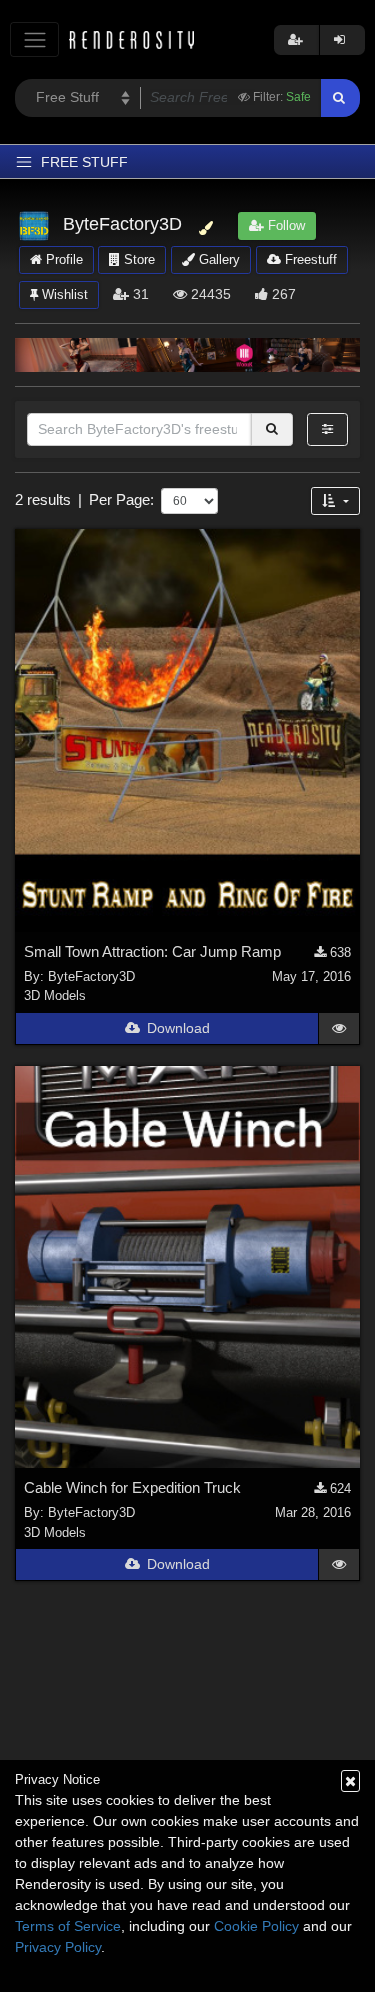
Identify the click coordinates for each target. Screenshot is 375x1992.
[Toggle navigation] (34, 39)
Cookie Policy (256, 1926)
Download (178, 1028)
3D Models (55, 995)
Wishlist (63, 294)
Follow (284, 225)
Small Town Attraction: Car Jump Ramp (152, 951)
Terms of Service (68, 1926)
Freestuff (309, 259)
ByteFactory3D (91, 976)
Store (137, 259)
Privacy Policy (58, 1947)
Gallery (217, 259)
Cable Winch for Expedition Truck (132, 1487)
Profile (62, 259)
